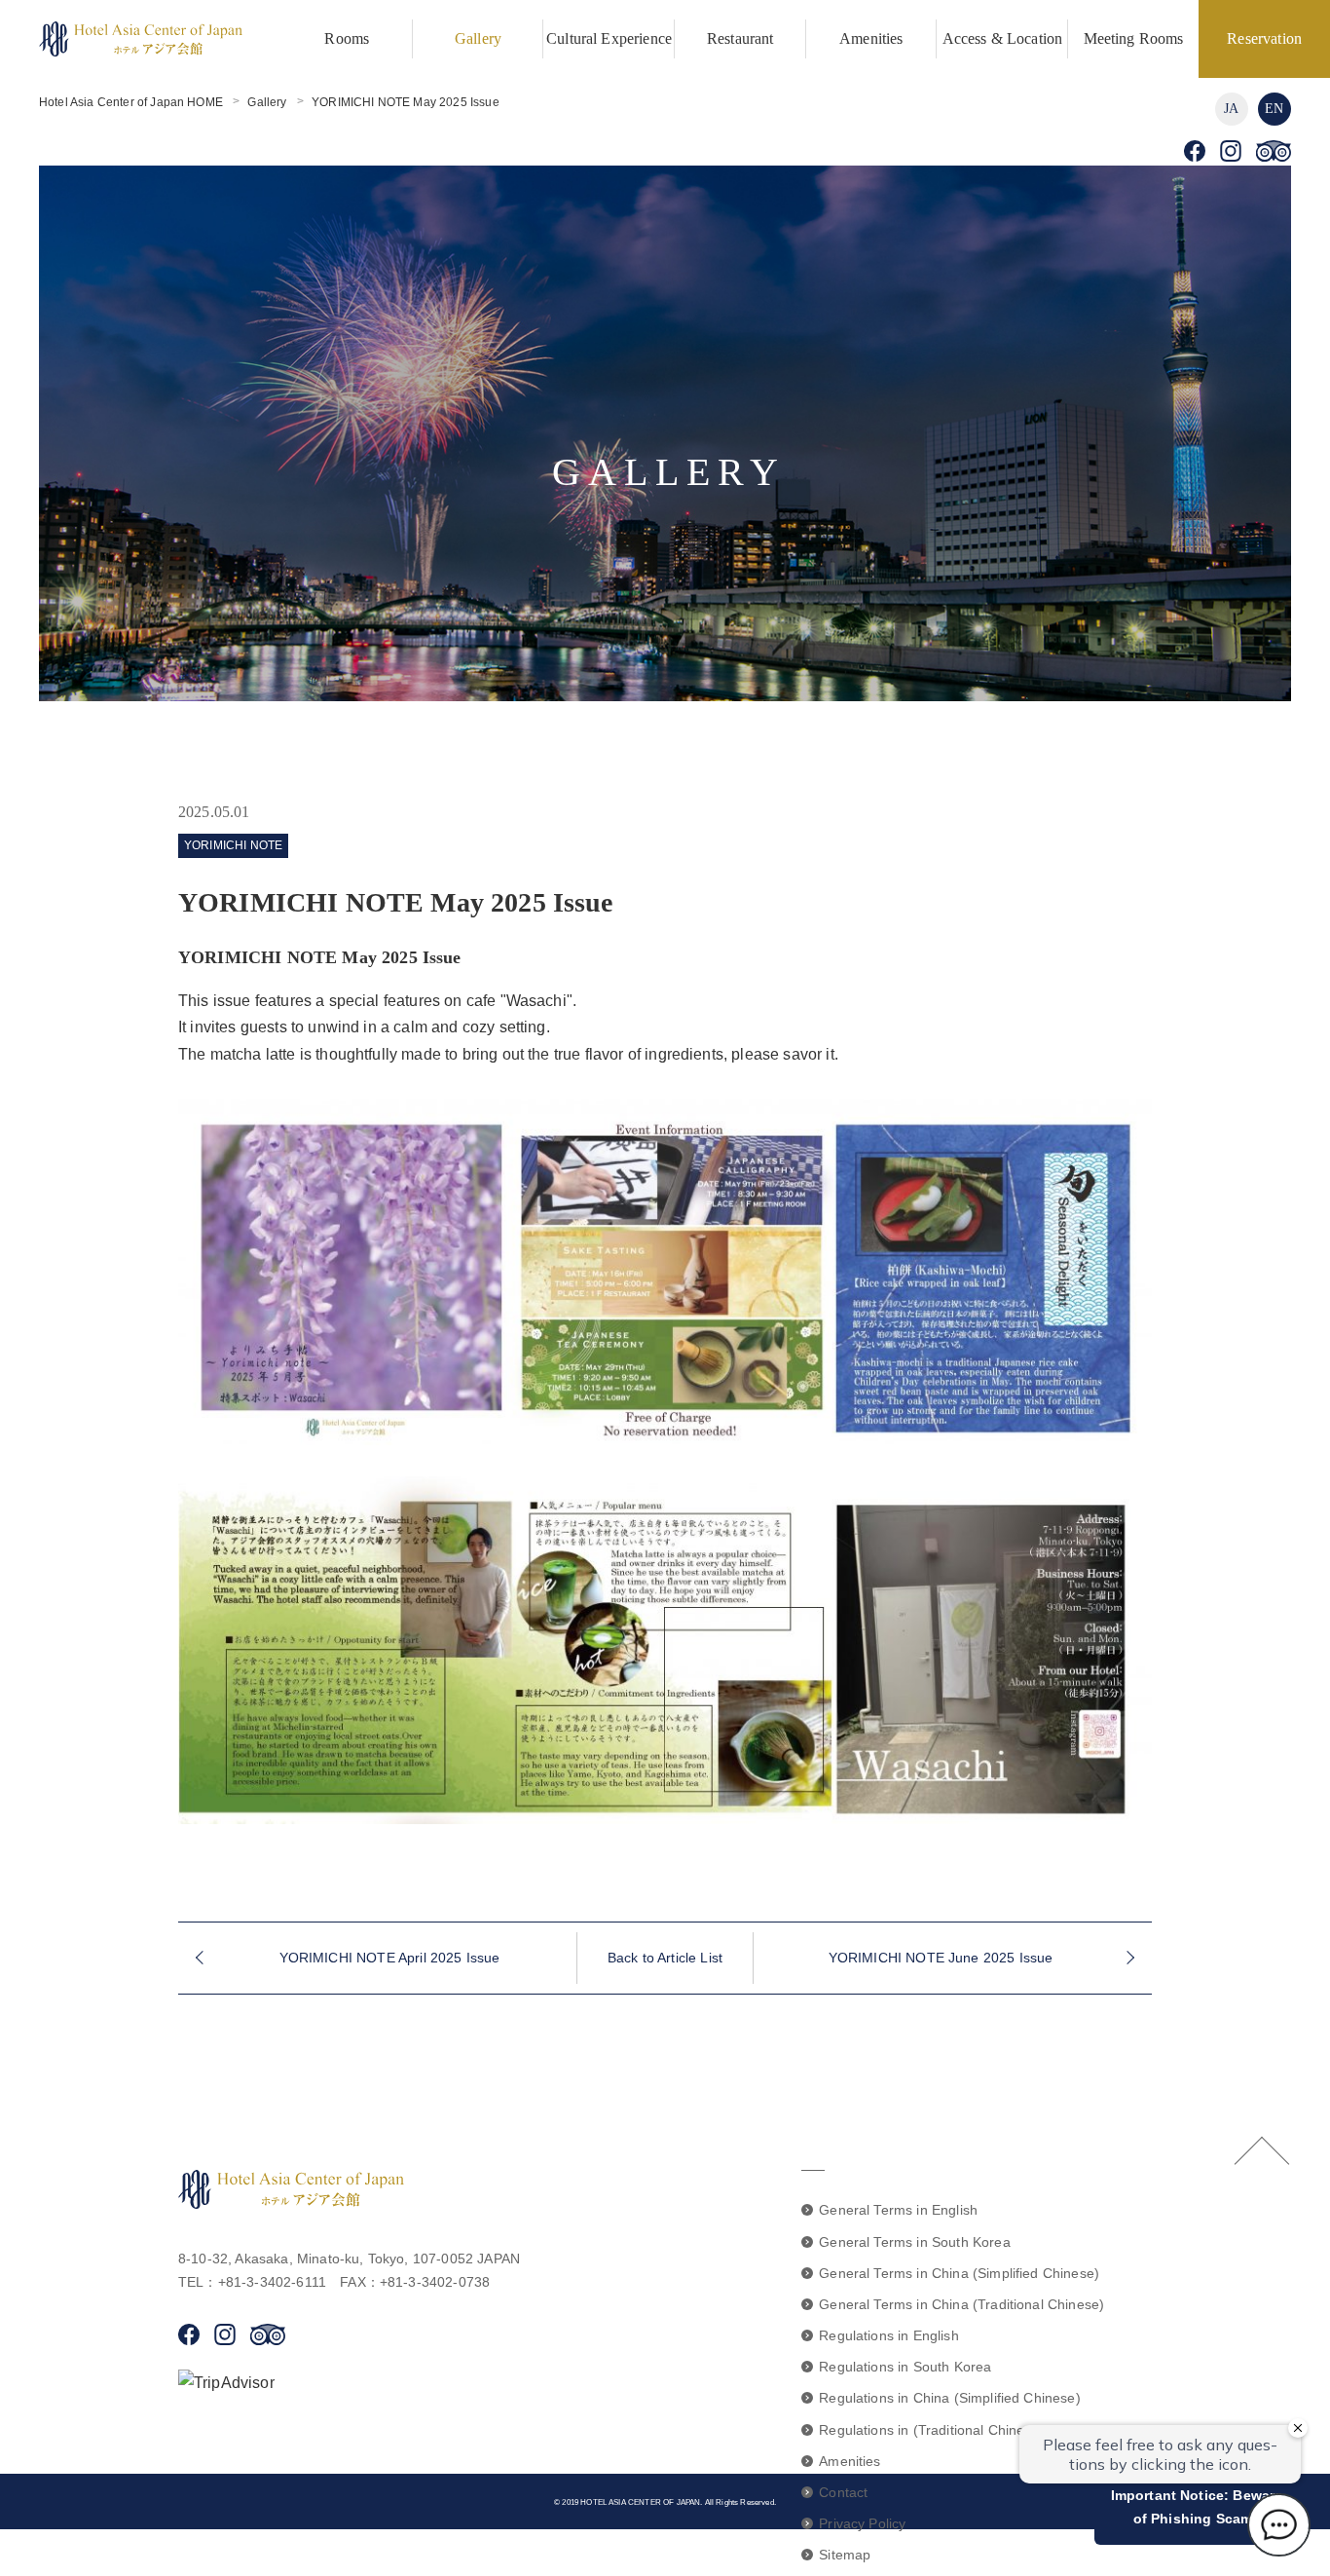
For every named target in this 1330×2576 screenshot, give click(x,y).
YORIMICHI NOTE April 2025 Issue (390, 1958)
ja (1231, 109)
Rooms (347, 38)
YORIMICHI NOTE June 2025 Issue (941, 1958)
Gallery (478, 38)
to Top (1262, 2150)
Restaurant (740, 38)
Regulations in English (889, 2335)
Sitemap (845, 2555)
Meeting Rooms (1134, 38)
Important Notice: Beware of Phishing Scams (1197, 2507)
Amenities (871, 38)
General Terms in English (898, 2210)
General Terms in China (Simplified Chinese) (959, 2273)
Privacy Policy (862, 2523)
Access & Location (1003, 38)
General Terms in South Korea (914, 2242)
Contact (843, 2492)
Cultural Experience (609, 38)
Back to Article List (665, 1958)
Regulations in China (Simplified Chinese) (950, 2398)
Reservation (1264, 38)
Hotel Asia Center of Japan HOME (131, 102)
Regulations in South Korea (905, 2367)
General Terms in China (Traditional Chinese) (961, 2304)
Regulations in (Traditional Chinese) (932, 2430)
